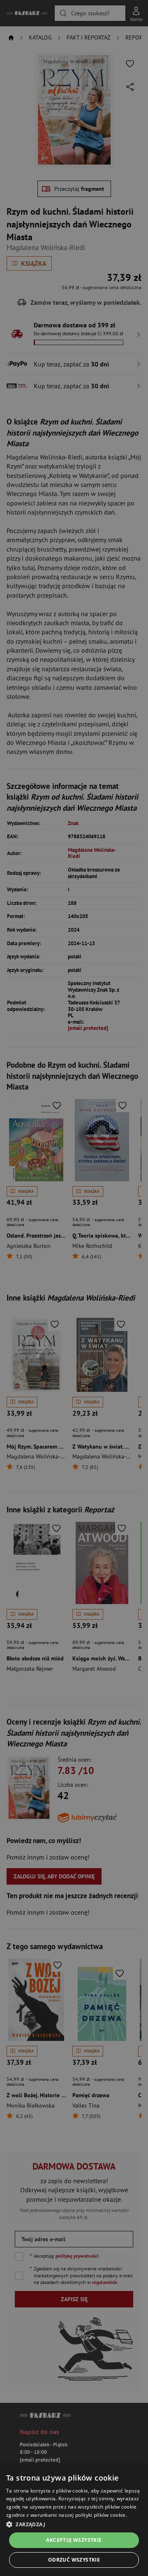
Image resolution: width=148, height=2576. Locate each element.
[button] (74, 2524)
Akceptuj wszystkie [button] (74, 2540)
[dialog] (74, 2520)
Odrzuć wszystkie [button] (74, 2560)
